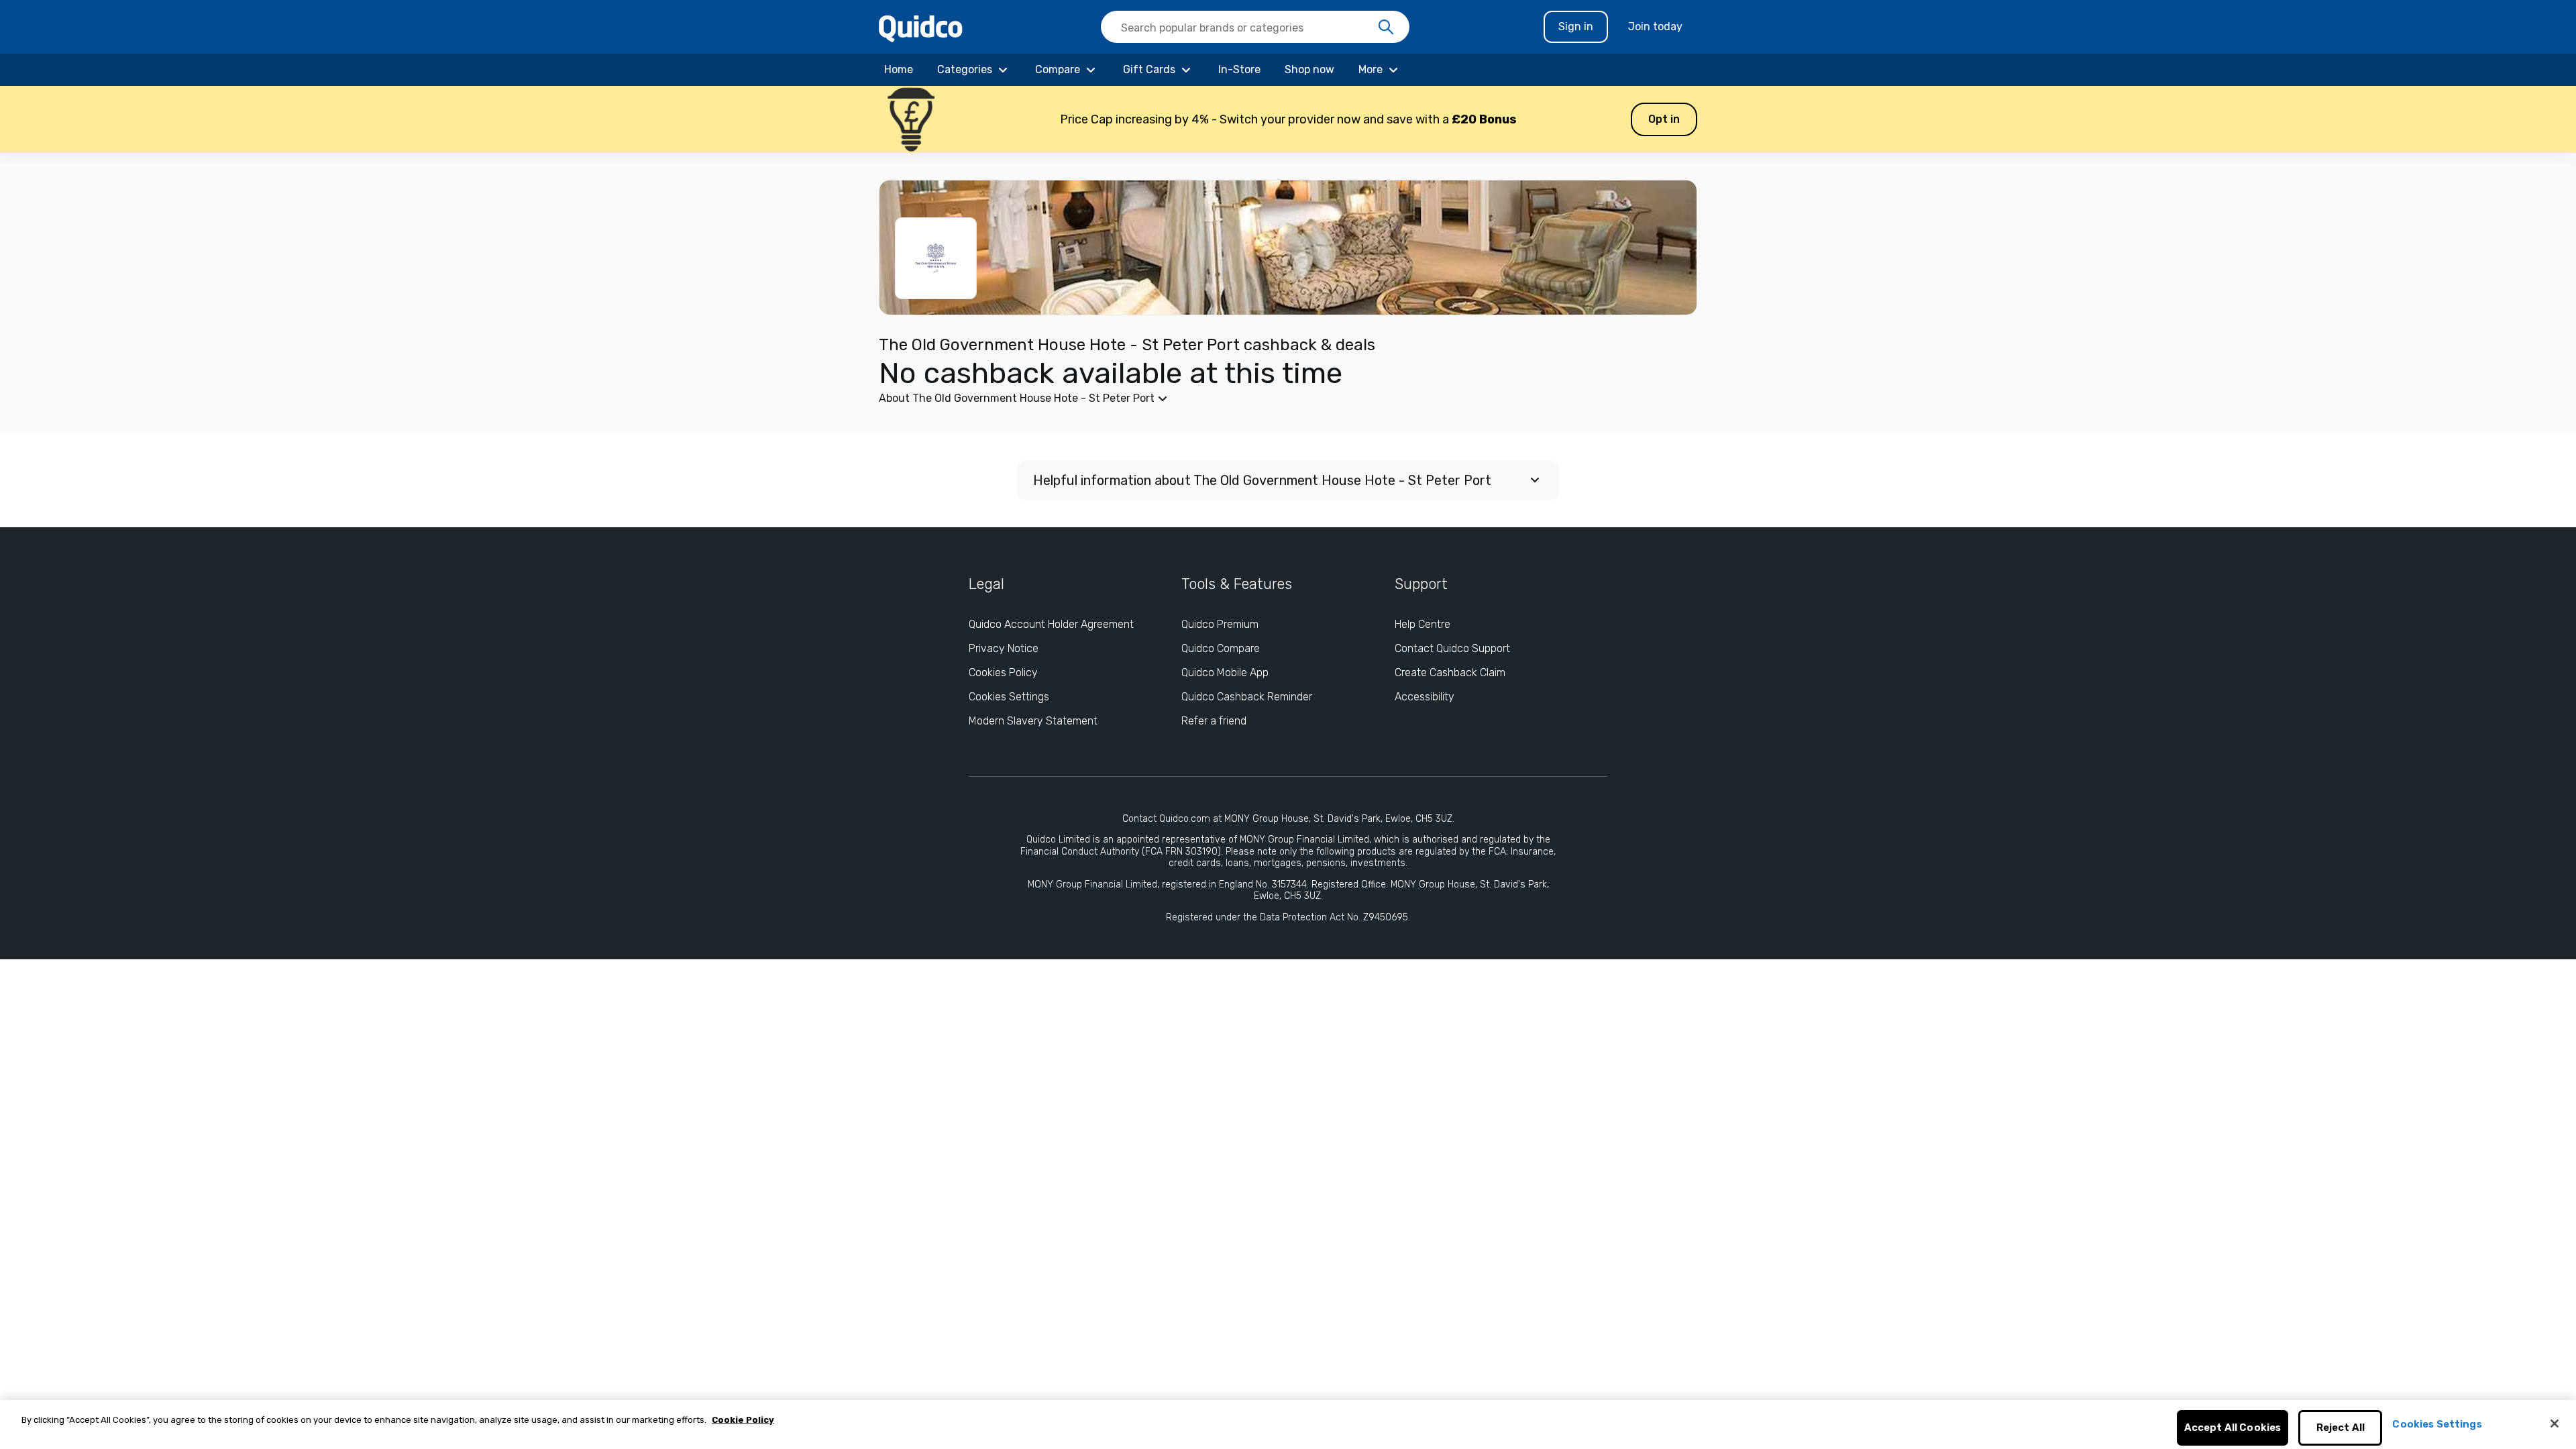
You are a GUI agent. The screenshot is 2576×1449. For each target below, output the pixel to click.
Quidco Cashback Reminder (1247, 697)
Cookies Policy (1003, 673)
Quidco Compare (1221, 648)
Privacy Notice (1004, 648)
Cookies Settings (1009, 697)
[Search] (1386, 28)
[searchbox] (1255, 27)
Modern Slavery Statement (1033, 721)
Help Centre (1423, 624)
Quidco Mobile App (1225, 673)
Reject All (2341, 1428)
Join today (1655, 26)
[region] (1288, 1425)
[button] (1288, 119)
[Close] (2555, 1424)
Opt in (1664, 119)
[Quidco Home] (921, 28)
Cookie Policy (743, 1420)
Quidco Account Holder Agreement (1051, 624)
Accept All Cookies (2233, 1428)
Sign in (1576, 26)
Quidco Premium (1220, 624)
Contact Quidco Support (1452, 648)
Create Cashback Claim (1450, 673)
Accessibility (1425, 697)
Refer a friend (1214, 721)
